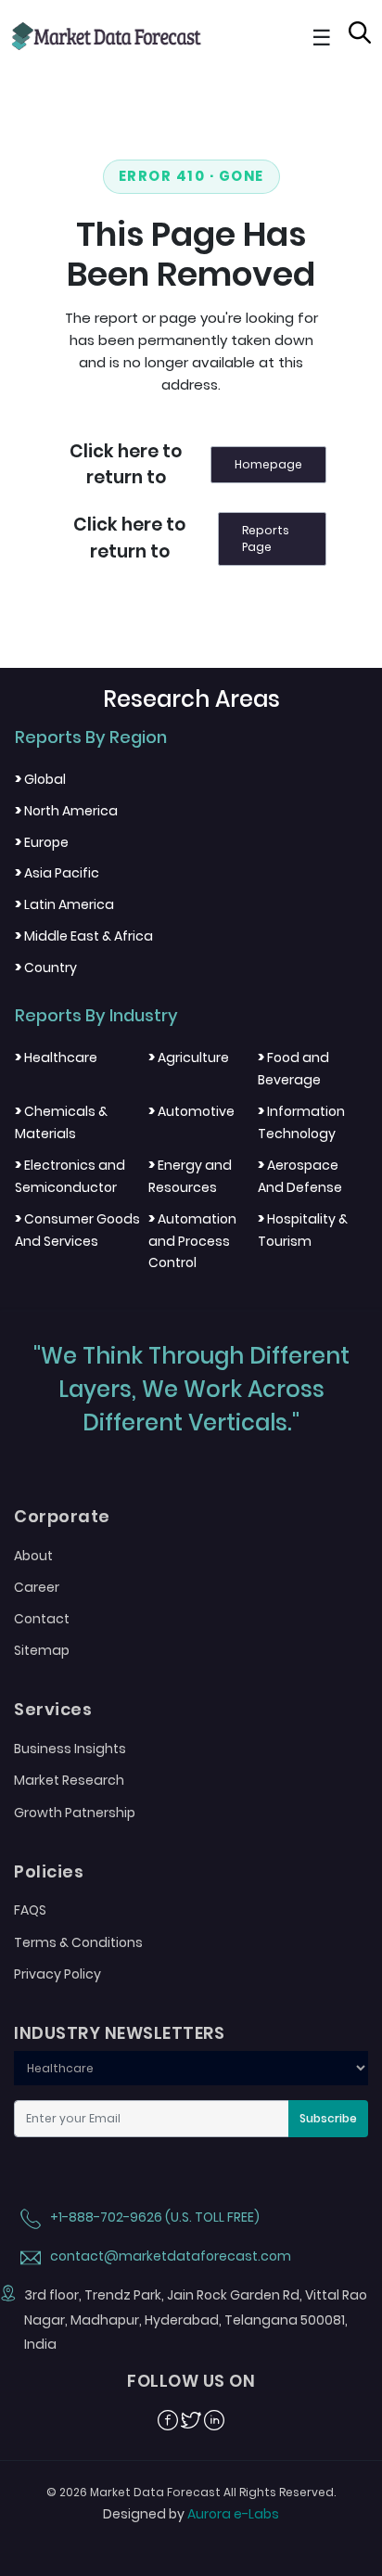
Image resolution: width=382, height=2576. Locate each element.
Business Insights (70, 1749)
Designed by (191, 2514)
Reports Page (266, 538)
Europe (42, 842)
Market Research (69, 1780)
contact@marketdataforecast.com (169, 2256)
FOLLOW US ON (191, 2381)
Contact (42, 1619)
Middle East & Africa (84, 936)
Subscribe (328, 2118)
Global (40, 779)
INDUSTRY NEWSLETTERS (119, 2033)
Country (46, 968)
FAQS (30, 1910)
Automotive (191, 1111)
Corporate (62, 1517)
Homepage (268, 464)
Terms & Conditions (78, 1942)
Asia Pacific (57, 873)
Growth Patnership (75, 1813)
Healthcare (56, 1057)
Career (37, 1587)
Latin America (64, 904)
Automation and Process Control (192, 1241)
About (33, 1556)
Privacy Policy (57, 1974)
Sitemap (42, 1650)
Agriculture (189, 1057)
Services (53, 1710)
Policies (49, 1872)
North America (66, 811)
